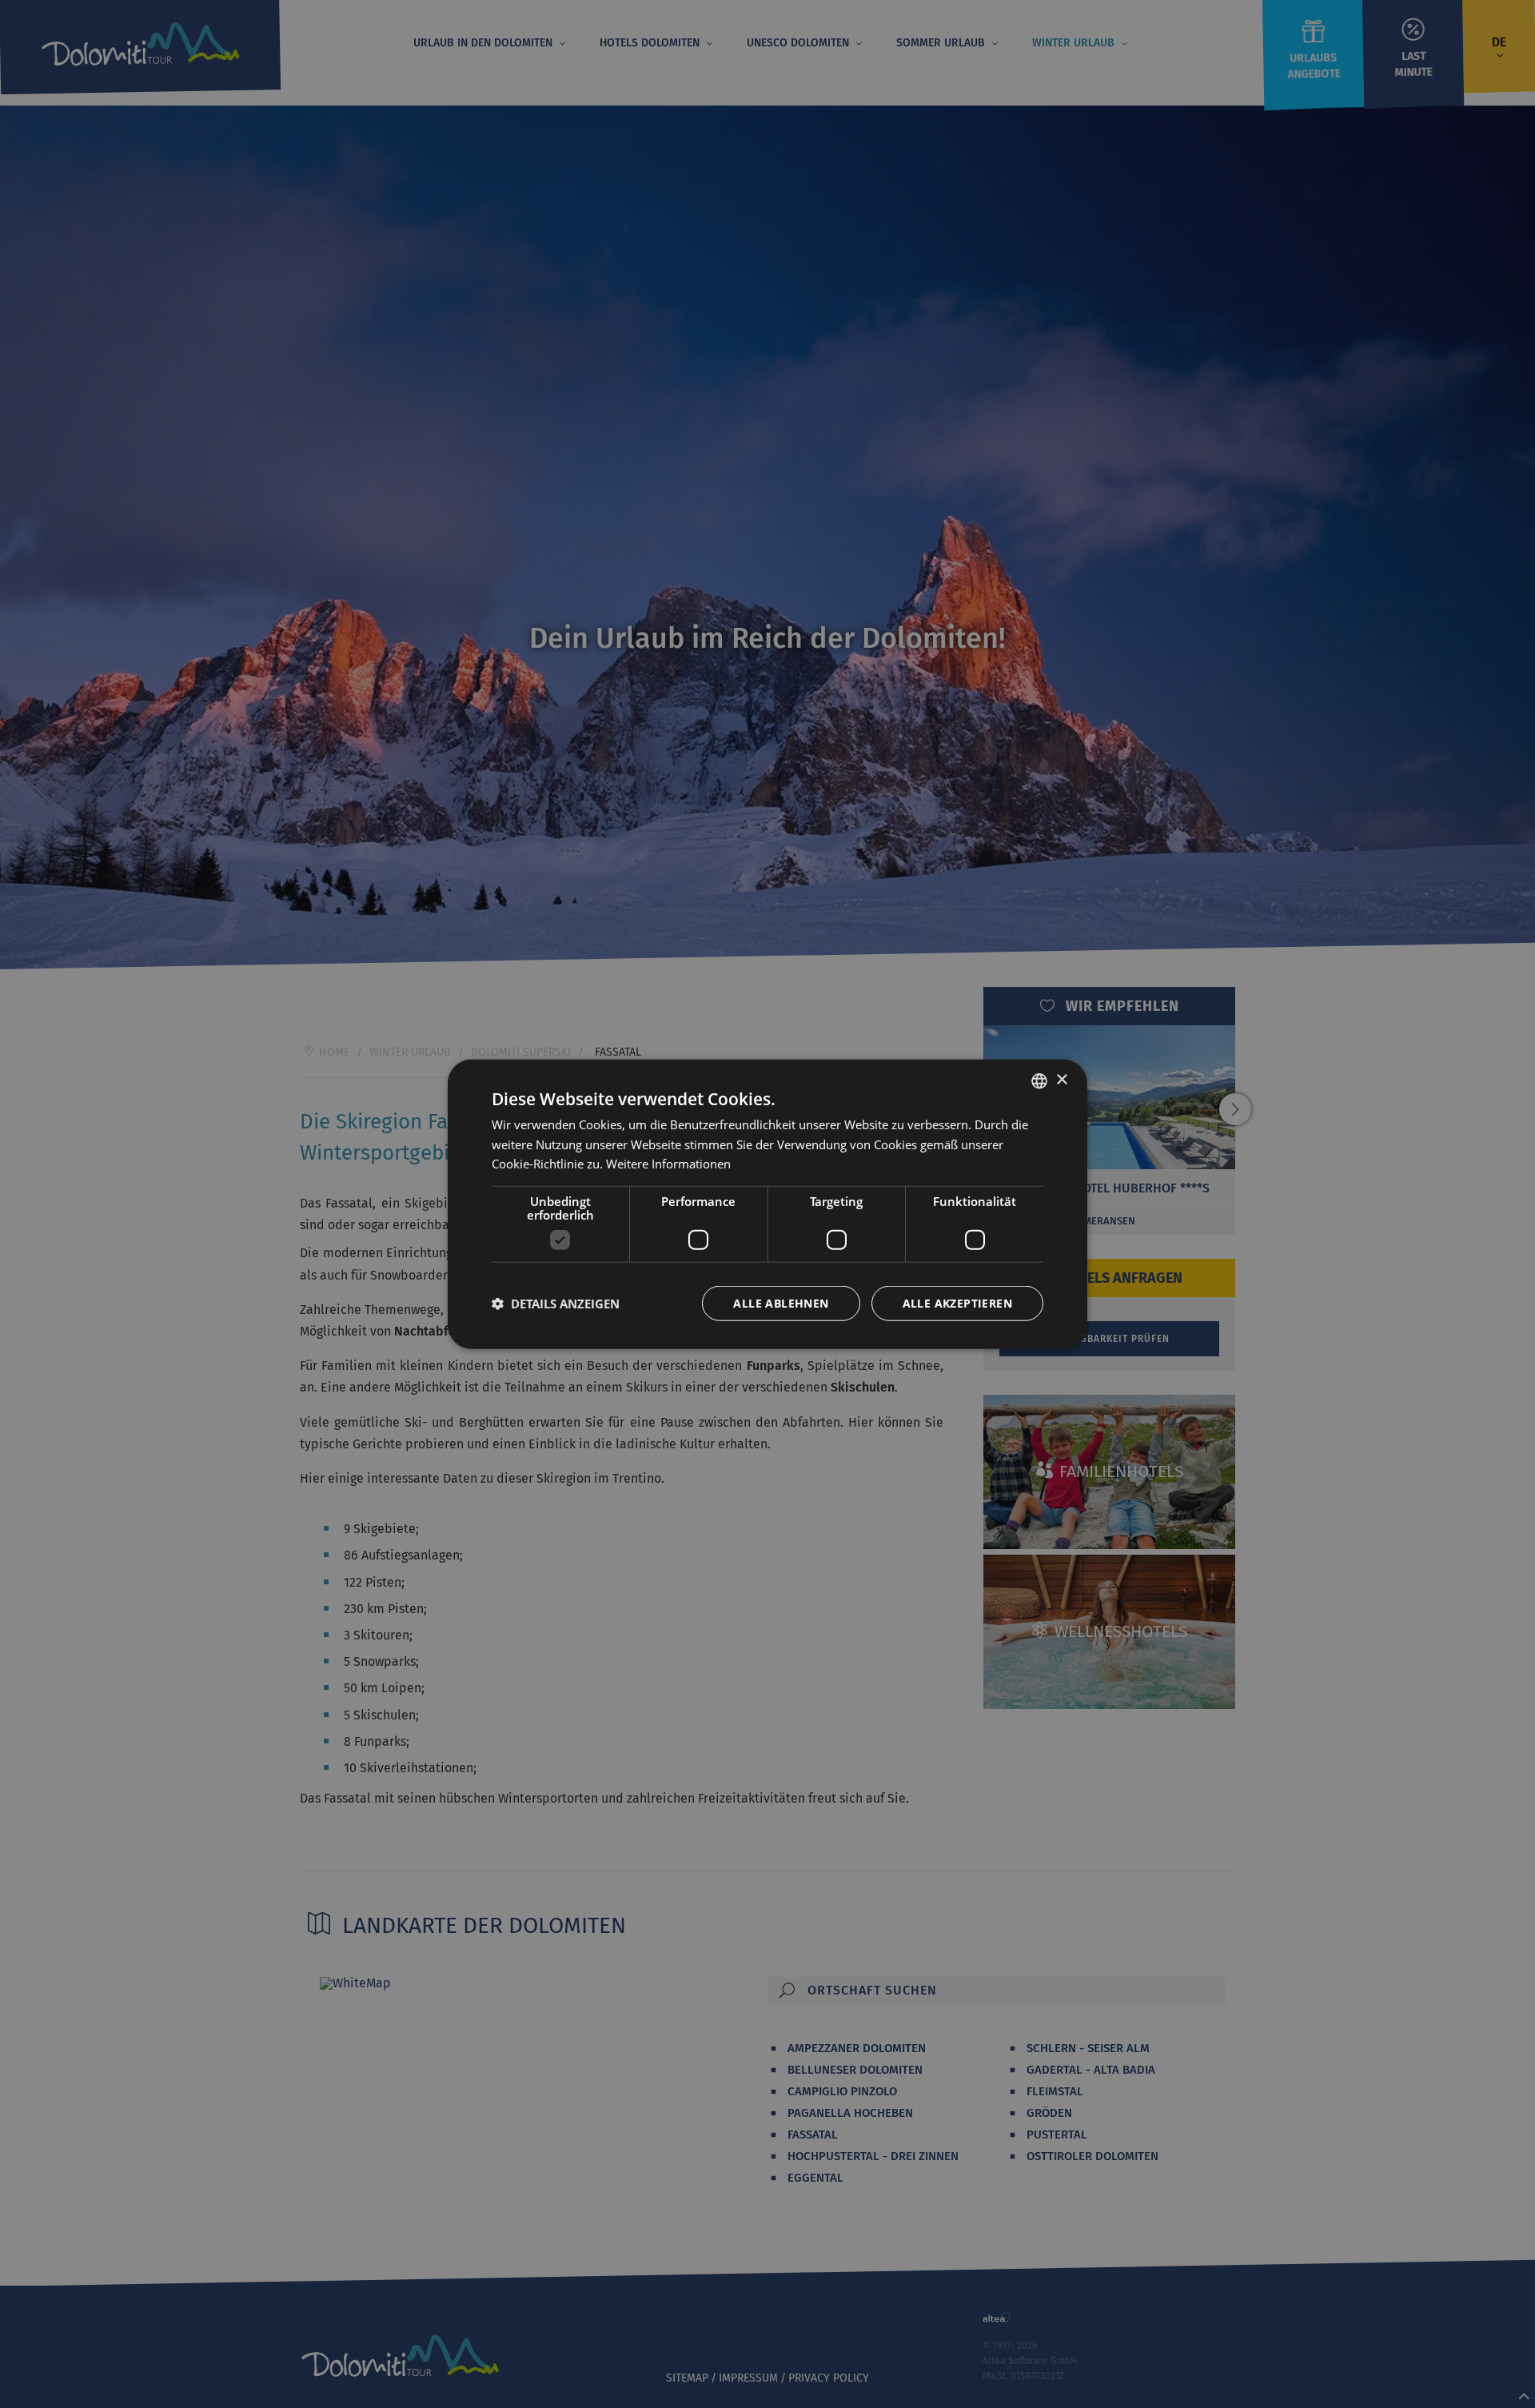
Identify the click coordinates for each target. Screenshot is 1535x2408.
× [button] (1061, 1080)
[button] (556, 1304)
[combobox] (1039, 1080)
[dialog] (767, 1204)
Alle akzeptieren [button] (957, 1303)
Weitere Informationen (668, 1164)
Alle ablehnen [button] (781, 1303)
